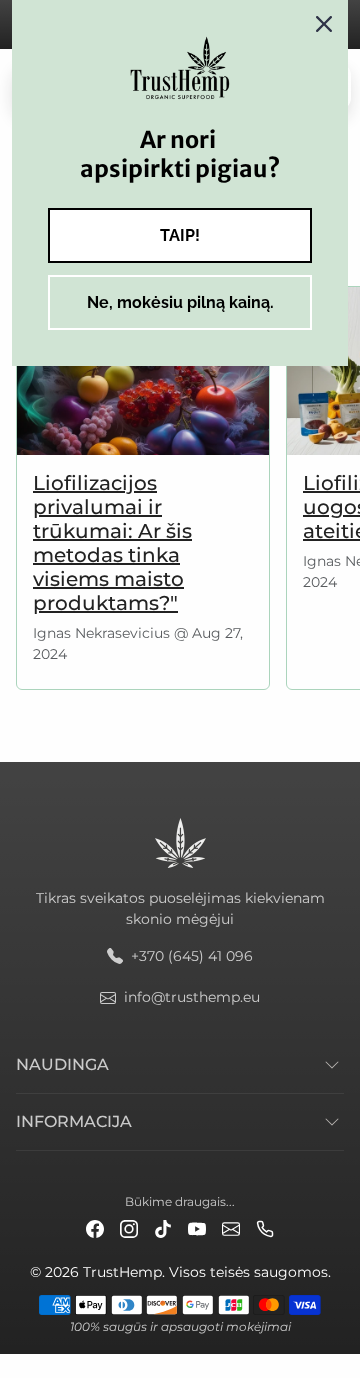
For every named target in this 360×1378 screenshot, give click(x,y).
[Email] (231, 1227)
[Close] (324, 24)
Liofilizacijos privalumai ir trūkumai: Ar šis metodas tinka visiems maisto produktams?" (112, 543)
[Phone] (265, 1227)
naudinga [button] (62, 1064)
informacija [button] (74, 1121)
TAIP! (180, 235)
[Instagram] (129, 1227)
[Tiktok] (163, 1227)
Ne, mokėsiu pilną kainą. (180, 302)
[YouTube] (197, 1227)
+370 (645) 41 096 (192, 956)
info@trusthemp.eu (192, 997)
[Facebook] (95, 1227)
